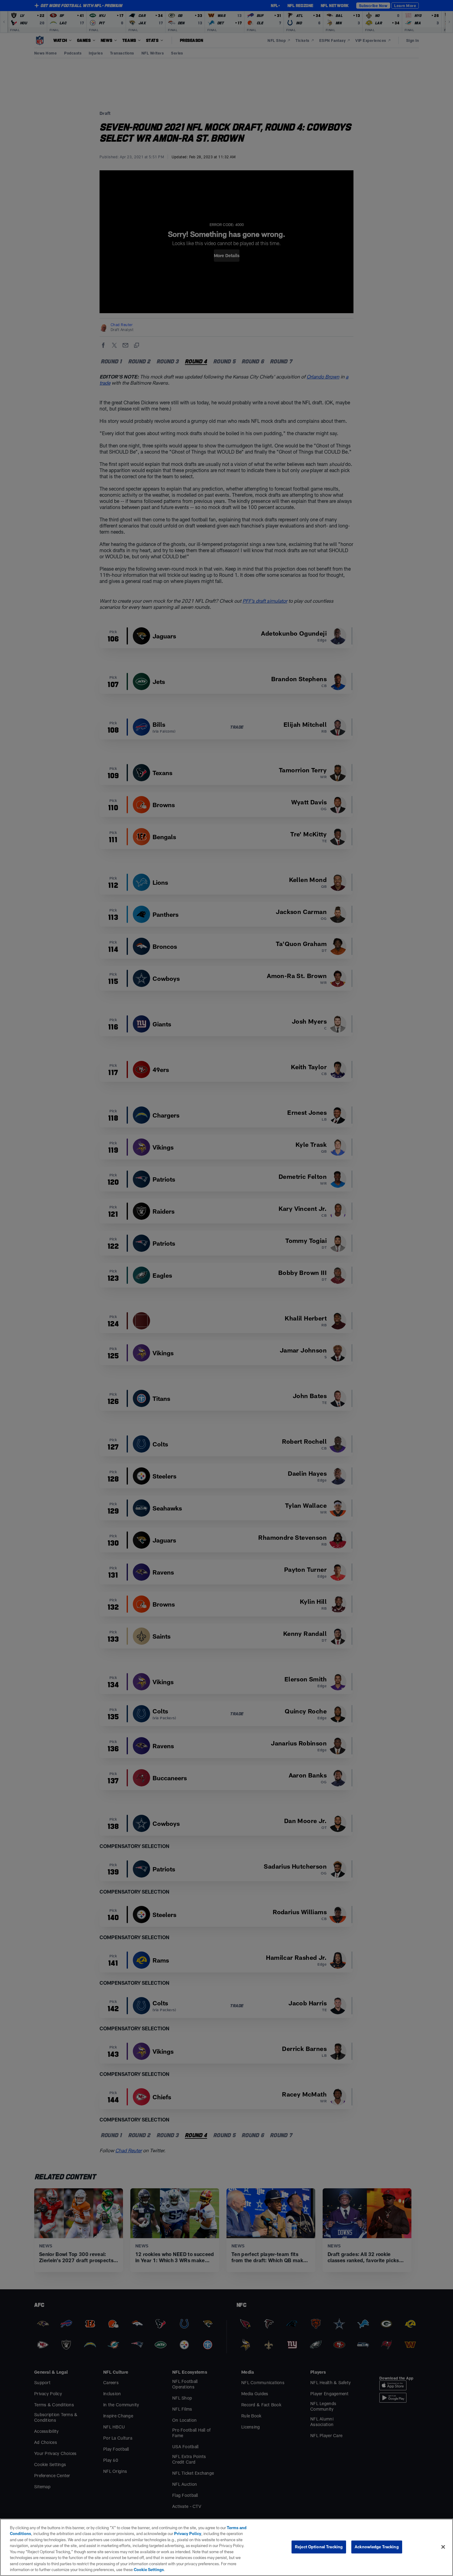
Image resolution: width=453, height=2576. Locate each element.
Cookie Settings (149, 2570)
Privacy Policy (188, 2534)
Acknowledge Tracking (377, 2547)
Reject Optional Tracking (319, 2547)
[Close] (443, 2547)
